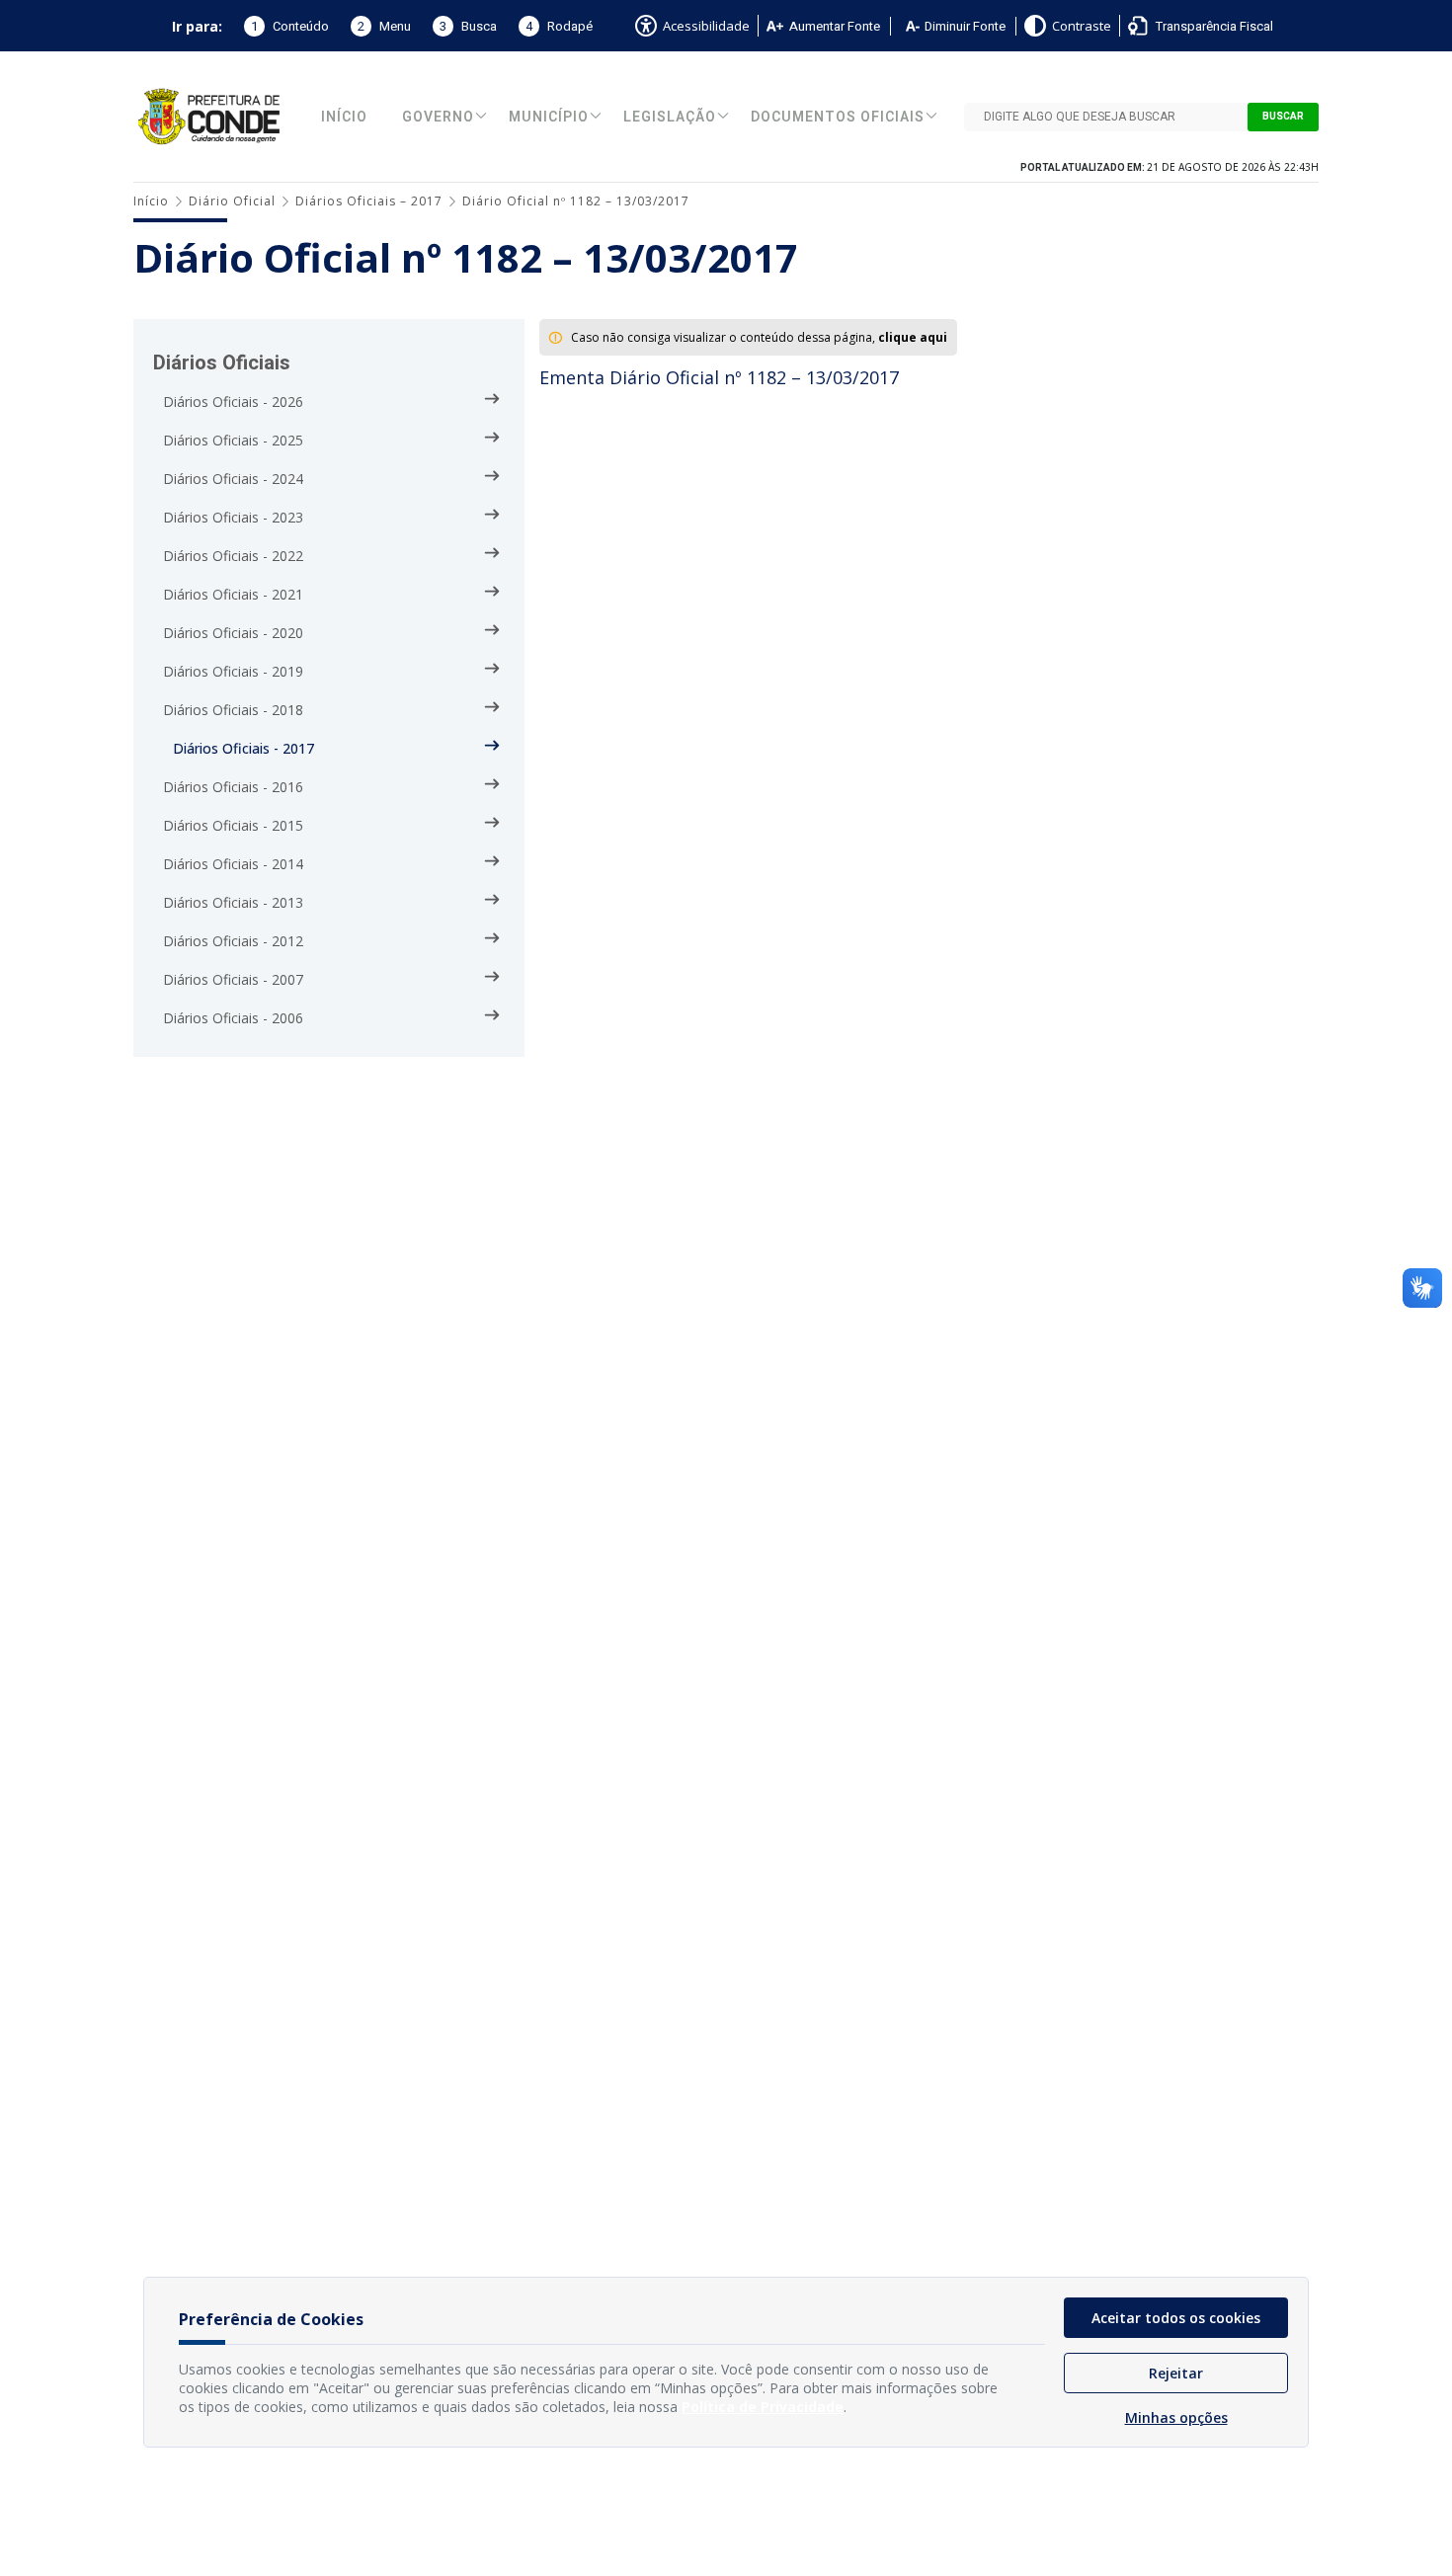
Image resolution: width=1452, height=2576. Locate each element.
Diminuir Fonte (965, 26)
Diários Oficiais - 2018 (233, 710)
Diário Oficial (232, 201)
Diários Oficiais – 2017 (369, 201)
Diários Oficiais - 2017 (243, 748)
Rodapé (559, 26)
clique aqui (913, 337)
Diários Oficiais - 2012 (233, 941)
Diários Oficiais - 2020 (233, 633)
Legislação (670, 117)
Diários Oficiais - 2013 (233, 902)
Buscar (1283, 117)
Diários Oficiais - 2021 (233, 594)
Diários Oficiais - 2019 (233, 671)
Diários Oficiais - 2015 (233, 825)
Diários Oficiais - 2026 (233, 402)
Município (549, 117)
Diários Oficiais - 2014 (233, 864)
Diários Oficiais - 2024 (233, 479)
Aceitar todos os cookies (1176, 2318)
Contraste (1082, 26)
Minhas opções (1176, 2417)
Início (344, 117)
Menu (384, 26)
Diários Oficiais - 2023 (233, 517)
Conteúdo (290, 26)
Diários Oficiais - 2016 (233, 787)
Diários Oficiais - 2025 (233, 440)
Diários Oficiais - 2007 (233, 979)
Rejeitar (1176, 2373)
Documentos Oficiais (838, 117)
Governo (438, 117)
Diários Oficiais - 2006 (233, 1018)
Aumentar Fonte (835, 26)
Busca (468, 26)
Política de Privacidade (763, 2407)
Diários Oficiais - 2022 (233, 556)
